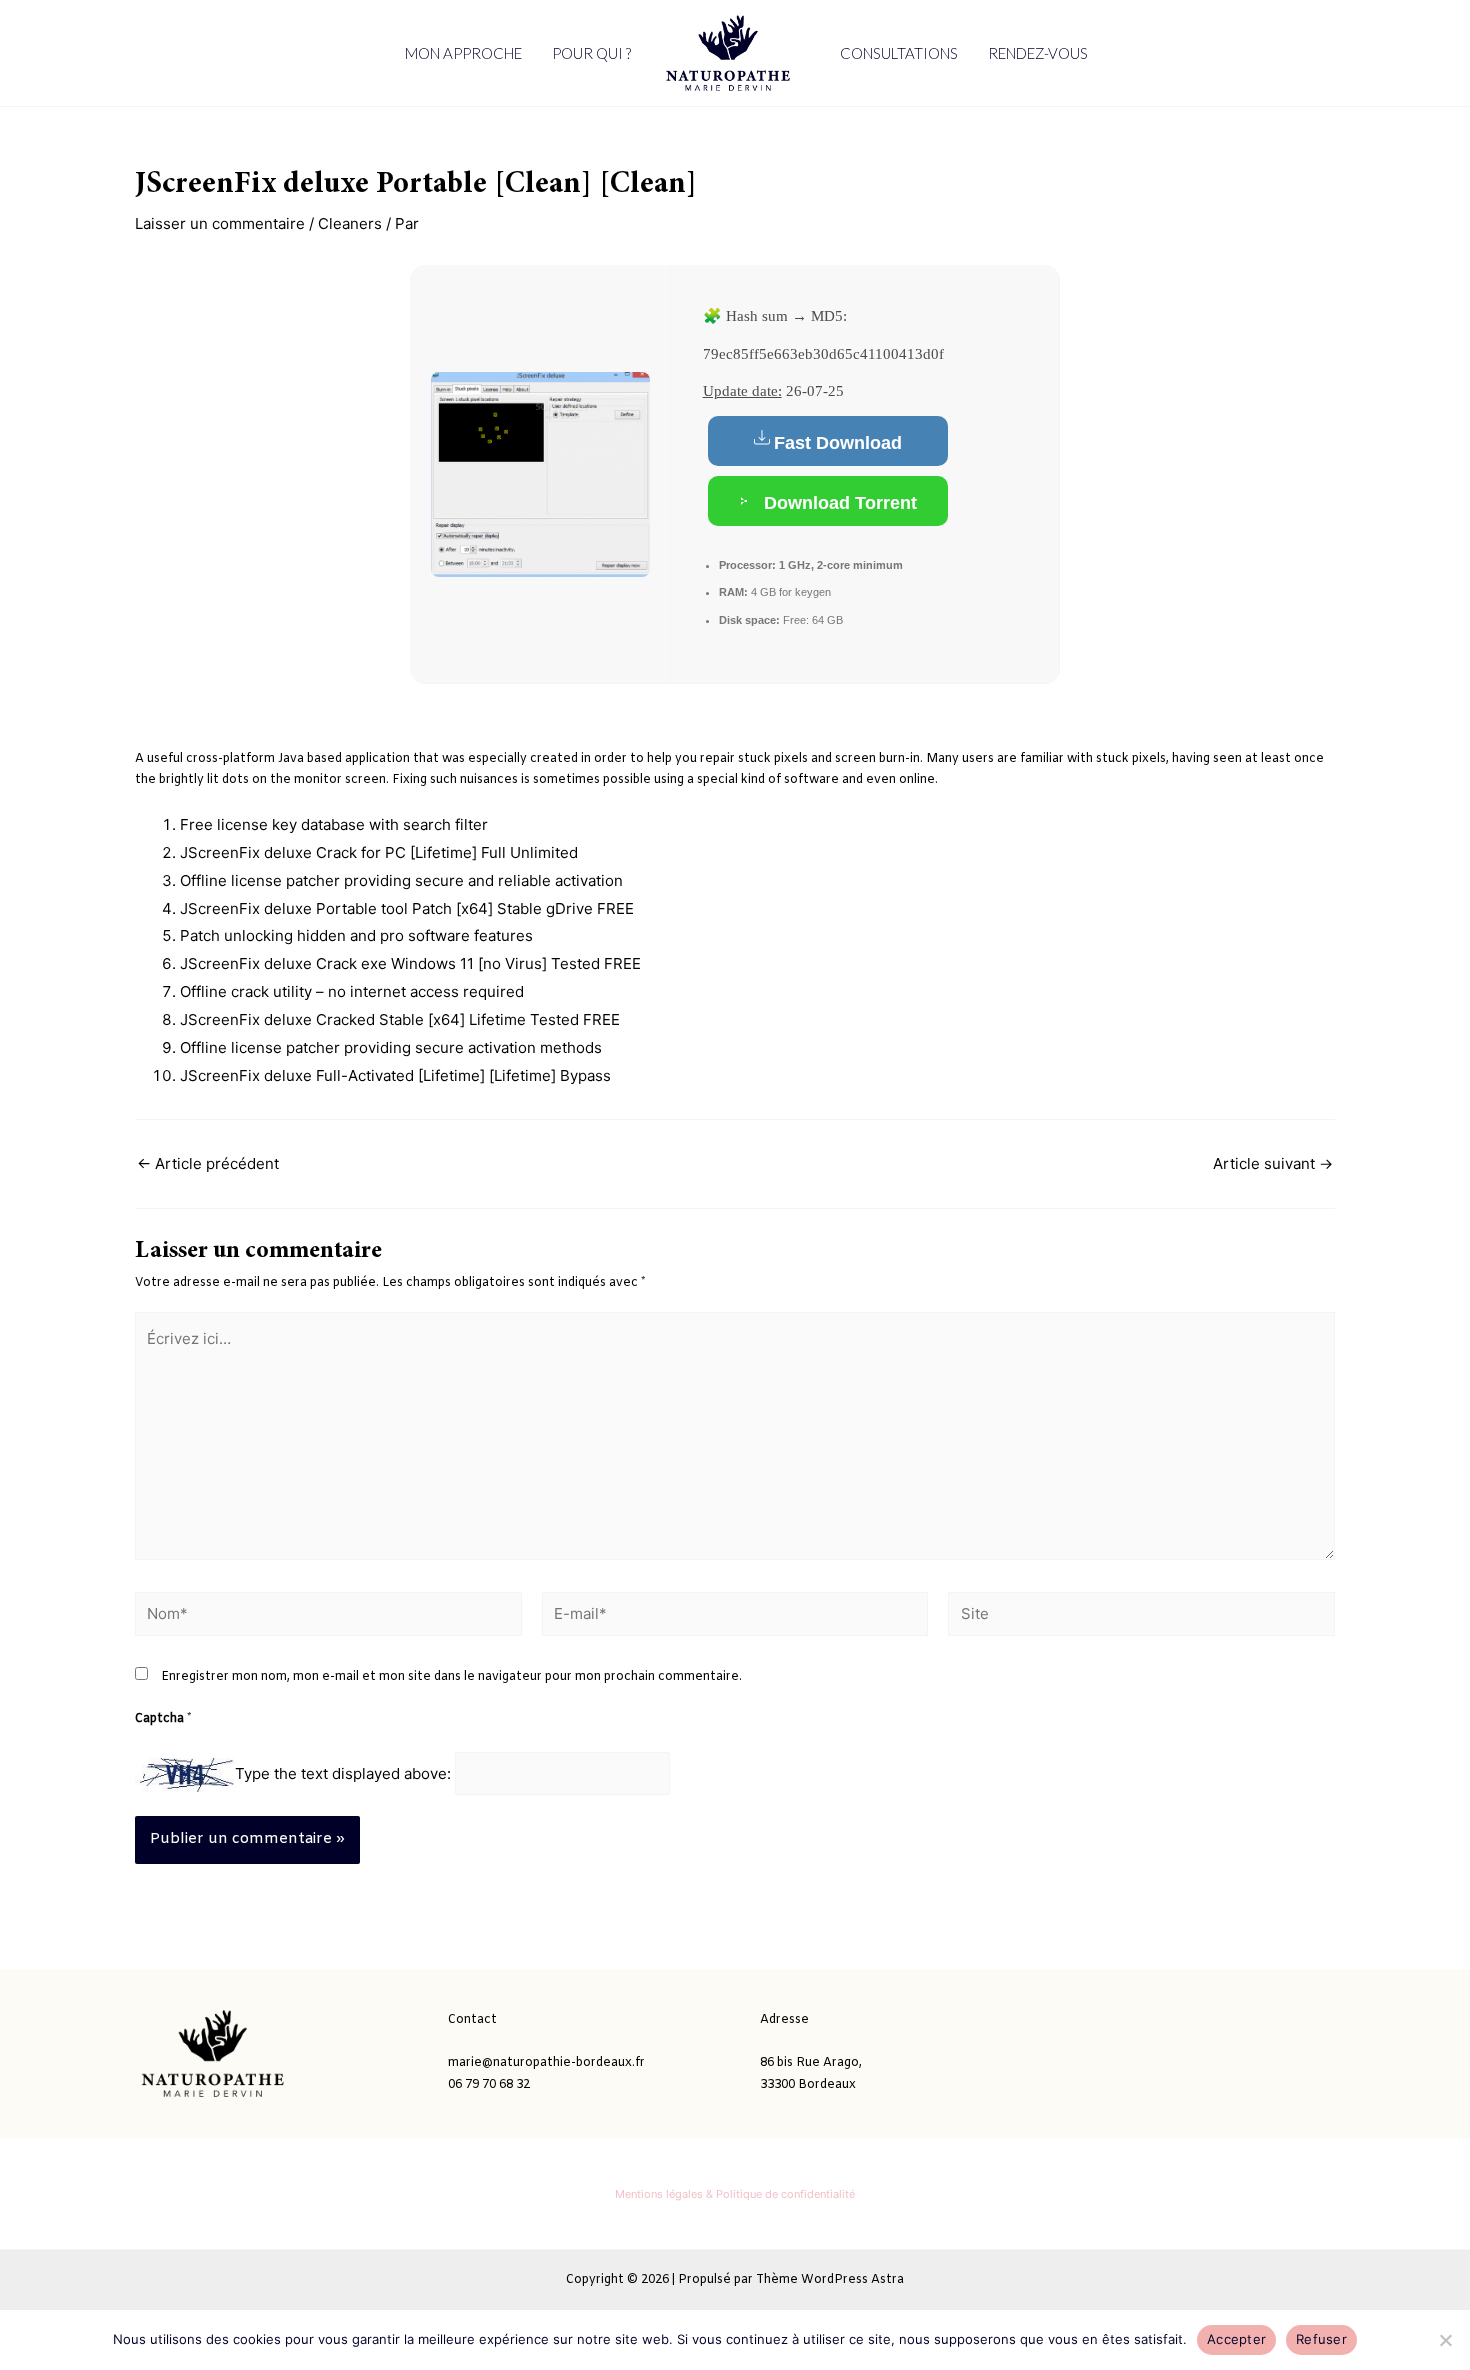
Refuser (1321, 2339)
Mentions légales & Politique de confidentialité (735, 2194)
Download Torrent (838, 503)
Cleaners (350, 223)
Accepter (1236, 2339)
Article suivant (1273, 1163)
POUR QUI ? (591, 53)
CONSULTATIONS (899, 53)
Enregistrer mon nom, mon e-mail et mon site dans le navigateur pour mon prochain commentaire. (451, 1677)
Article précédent (208, 1163)
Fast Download (838, 443)
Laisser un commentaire (220, 223)
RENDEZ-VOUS (1038, 53)
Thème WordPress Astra (830, 2280)
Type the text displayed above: (343, 1773)
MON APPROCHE (463, 53)
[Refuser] (1445, 2340)
